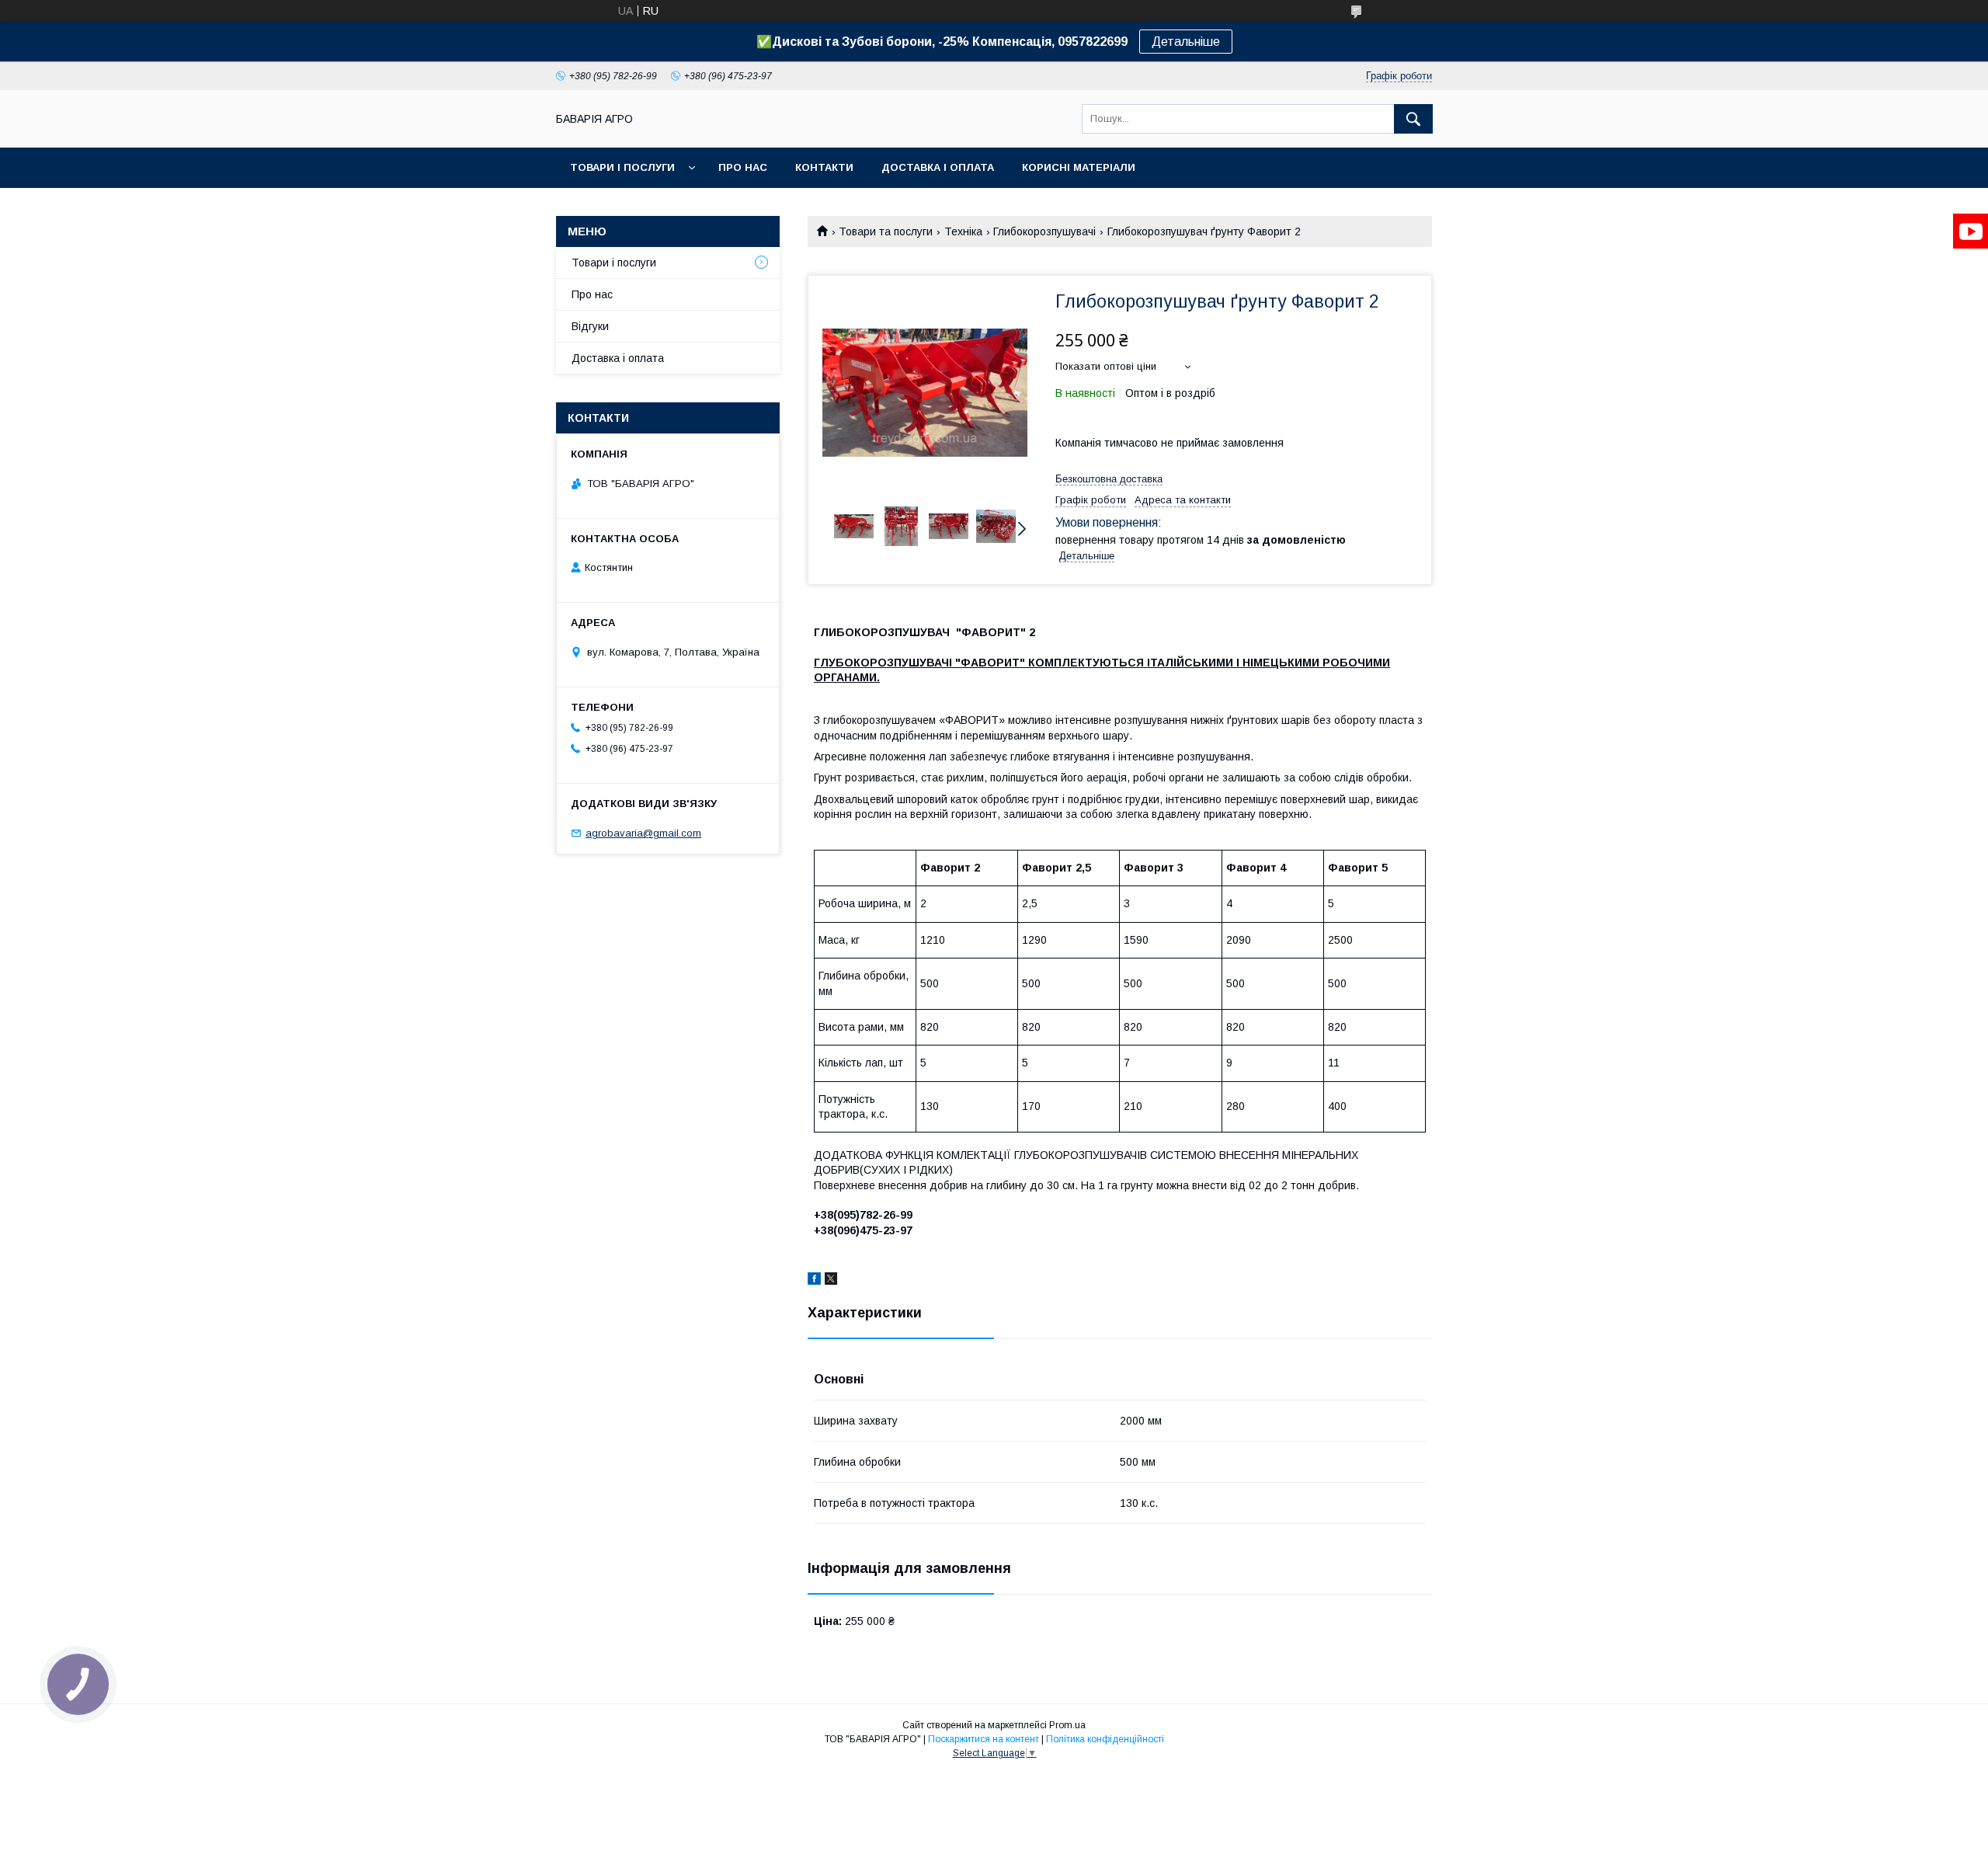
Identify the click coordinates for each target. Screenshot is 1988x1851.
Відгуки (590, 326)
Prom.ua (1067, 1725)
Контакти (824, 167)
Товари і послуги (622, 167)
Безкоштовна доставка (1109, 479)
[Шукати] (1413, 119)
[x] (831, 1281)
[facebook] (814, 1281)
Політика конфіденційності (1105, 1739)
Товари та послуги (886, 231)
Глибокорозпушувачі (1044, 231)
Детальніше (1186, 42)
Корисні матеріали (1079, 167)
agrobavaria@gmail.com (643, 833)
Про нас (743, 167)
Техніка (963, 231)
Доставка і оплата (938, 167)
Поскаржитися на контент (984, 1739)
